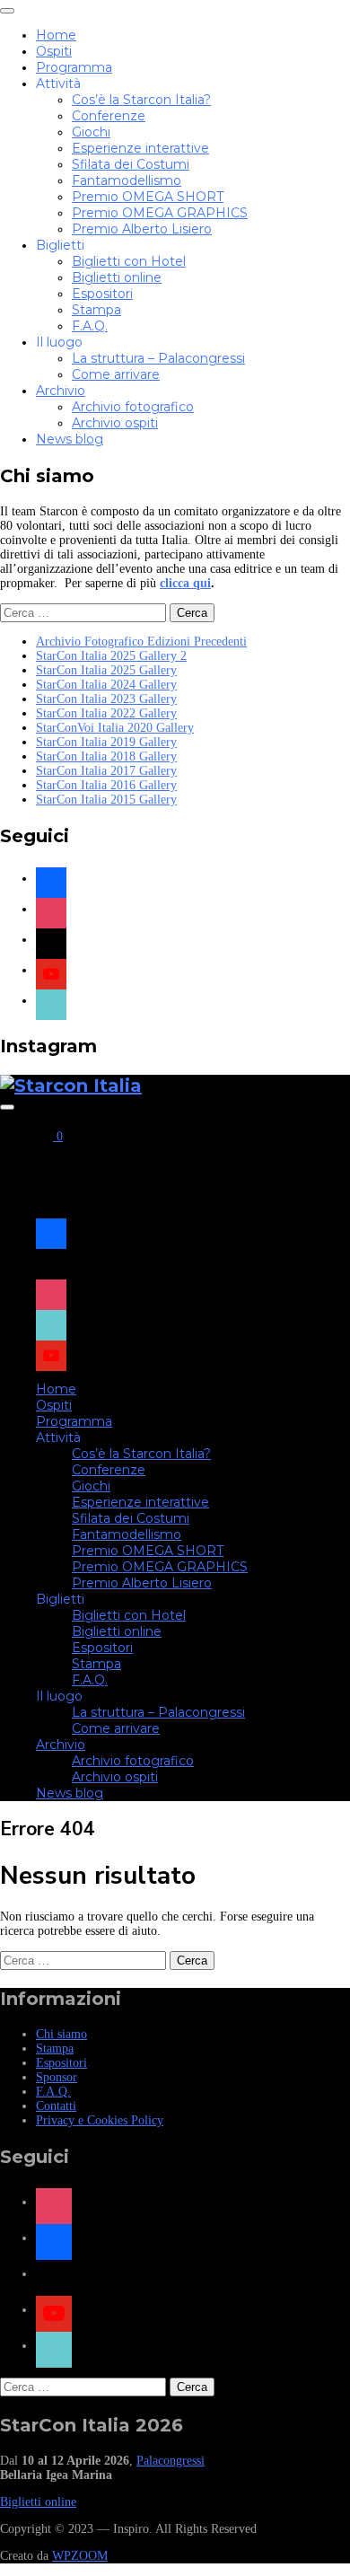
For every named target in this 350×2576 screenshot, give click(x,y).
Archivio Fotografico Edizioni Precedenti (141, 642)
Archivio (61, 391)
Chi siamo (61, 2034)
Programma (74, 67)
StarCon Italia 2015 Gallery (106, 800)
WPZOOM (80, 2556)
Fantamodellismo (127, 180)
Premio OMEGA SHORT (148, 197)
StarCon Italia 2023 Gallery (106, 699)
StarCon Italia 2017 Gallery (106, 771)
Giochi (91, 132)
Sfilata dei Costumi (131, 164)
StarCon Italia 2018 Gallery (106, 756)
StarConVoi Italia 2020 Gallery (115, 728)
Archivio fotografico (133, 407)
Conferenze (109, 116)
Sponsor (57, 2077)
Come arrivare (116, 374)
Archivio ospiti (115, 423)
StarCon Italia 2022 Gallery (106, 713)
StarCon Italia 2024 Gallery (106, 685)
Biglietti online (117, 277)
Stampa (96, 310)
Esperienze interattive (140, 148)
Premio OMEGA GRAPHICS (160, 213)
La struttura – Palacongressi (158, 358)
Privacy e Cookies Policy (100, 2120)
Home (56, 35)
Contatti (56, 2106)
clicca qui (185, 583)
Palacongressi (171, 2461)
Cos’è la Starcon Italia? (141, 100)
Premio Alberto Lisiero (142, 229)
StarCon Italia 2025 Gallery (106, 670)
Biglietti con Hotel (129, 261)
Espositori (102, 294)
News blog (70, 439)
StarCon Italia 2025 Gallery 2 (111, 656)
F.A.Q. (90, 326)
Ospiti (54, 51)
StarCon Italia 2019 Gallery (106, 742)
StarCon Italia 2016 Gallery (106, 785)
